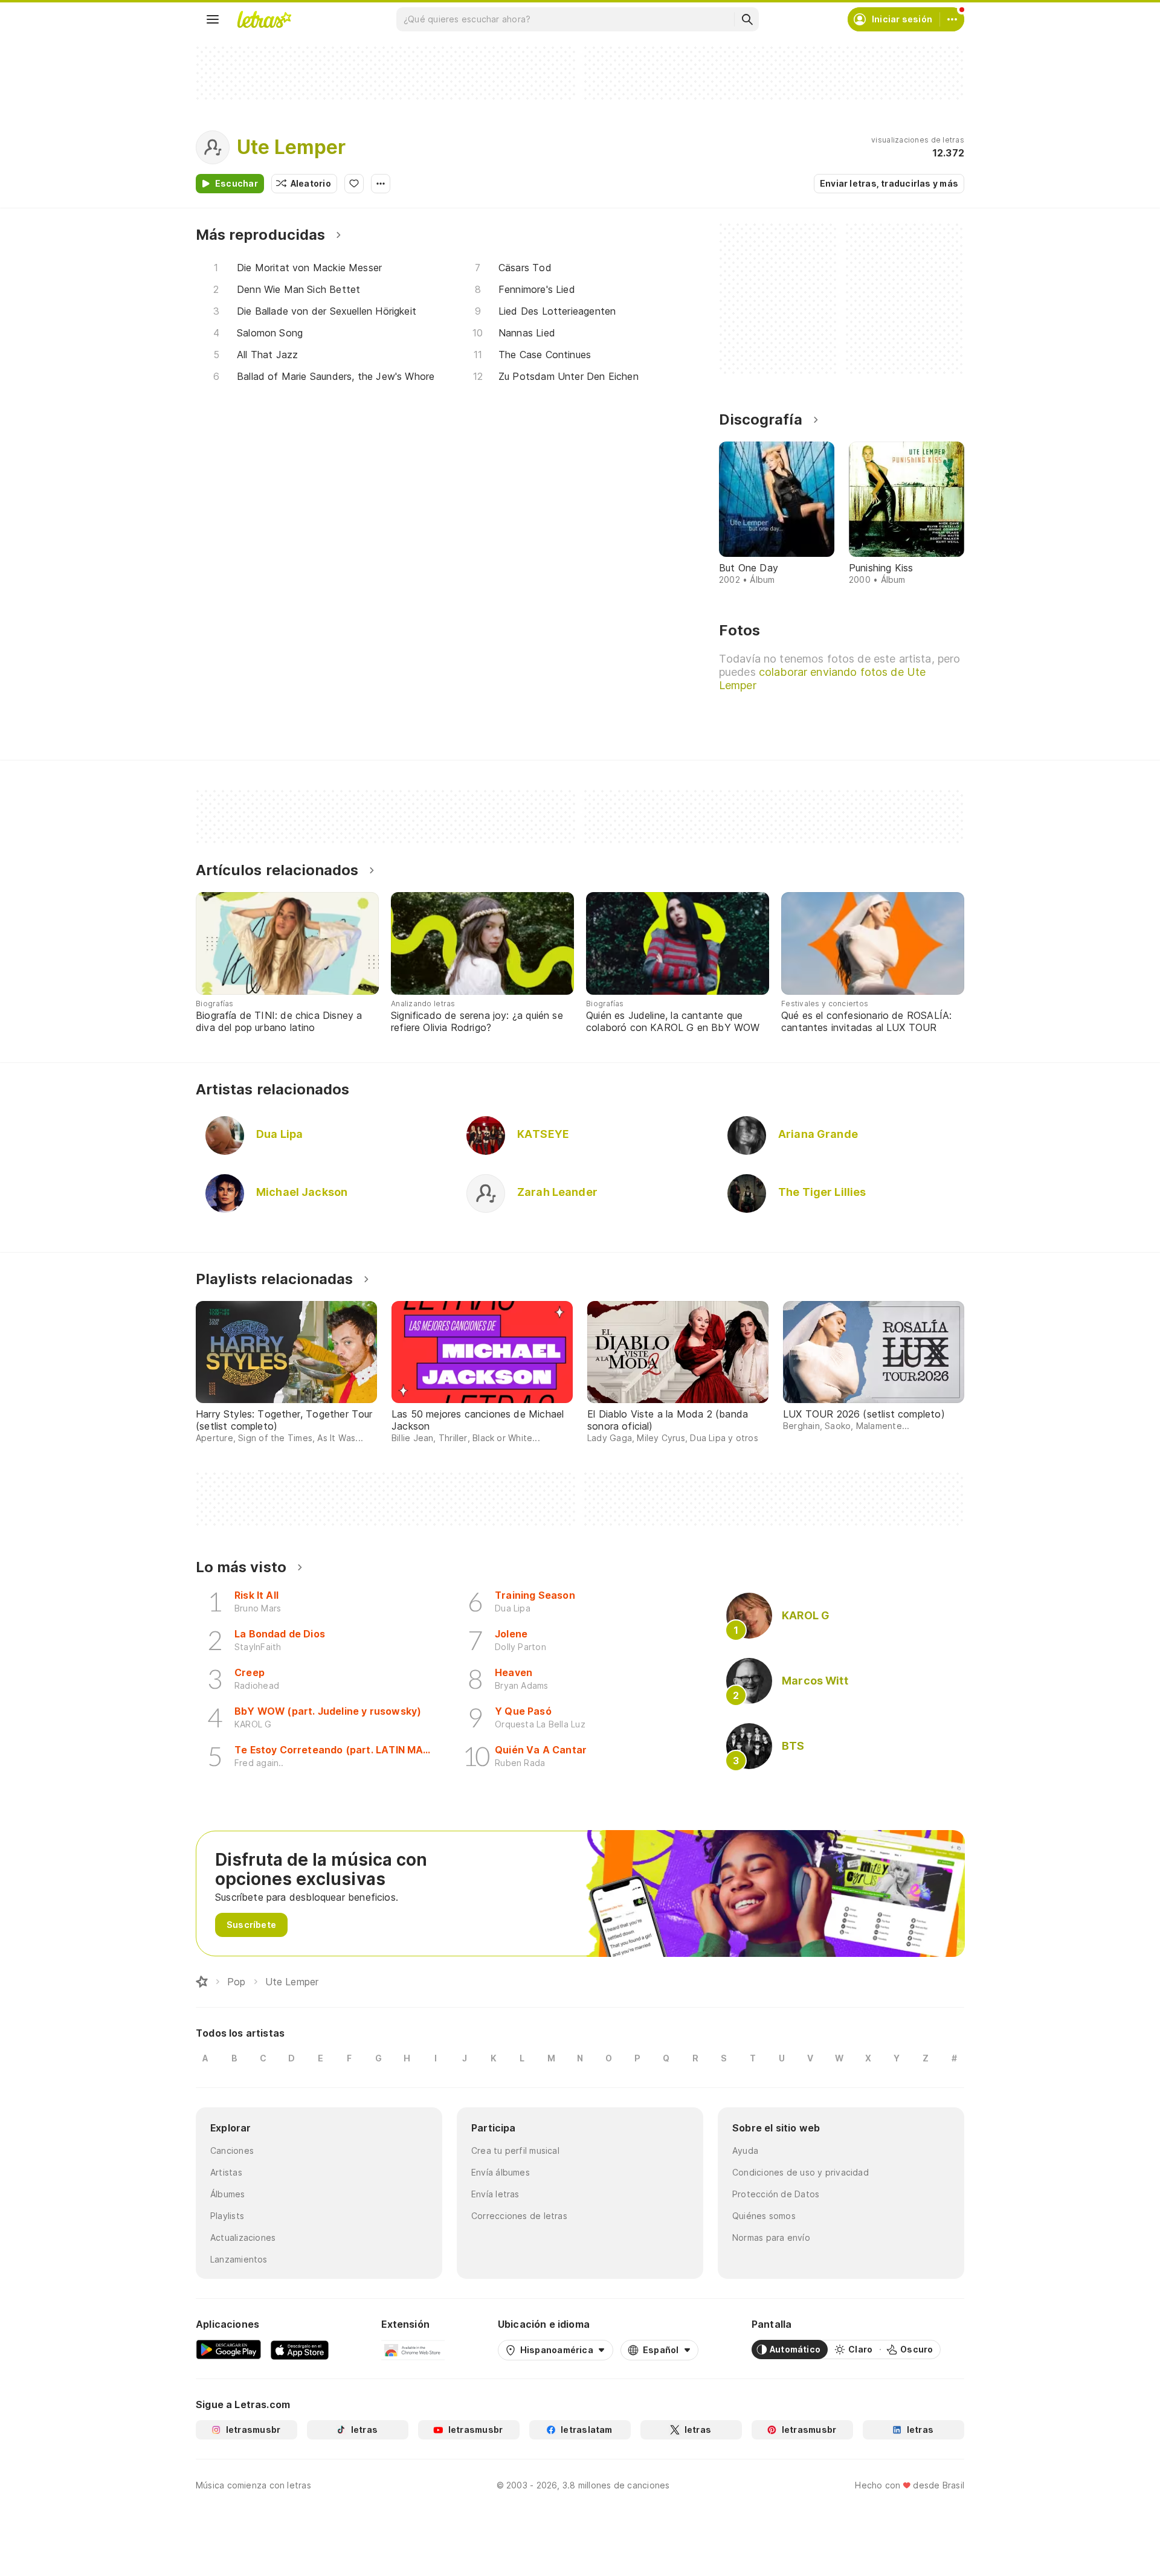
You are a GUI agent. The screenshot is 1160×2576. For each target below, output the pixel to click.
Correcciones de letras (519, 2216)
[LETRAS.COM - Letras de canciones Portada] (264, 19)
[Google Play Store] (228, 2350)
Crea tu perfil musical (515, 2150)
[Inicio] (202, 1982)
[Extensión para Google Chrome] (413, 2350)
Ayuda (745, 2150)
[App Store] (300, 2350)
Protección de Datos (776, 2194)
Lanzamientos (239, 2259)
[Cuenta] (952, 19)
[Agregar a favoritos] (354, 184)
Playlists (227, 2216)
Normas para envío (771, 2237)
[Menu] (213, 19)
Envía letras (495, 2194)
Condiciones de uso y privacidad (801, 2172)
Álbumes (228, 2194)
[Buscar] (747, 19)
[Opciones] (381, 184)
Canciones (232, 2150)
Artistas (226, 2172)
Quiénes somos (764, 2216)
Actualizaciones (243, 2237)
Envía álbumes (501, 2172)
